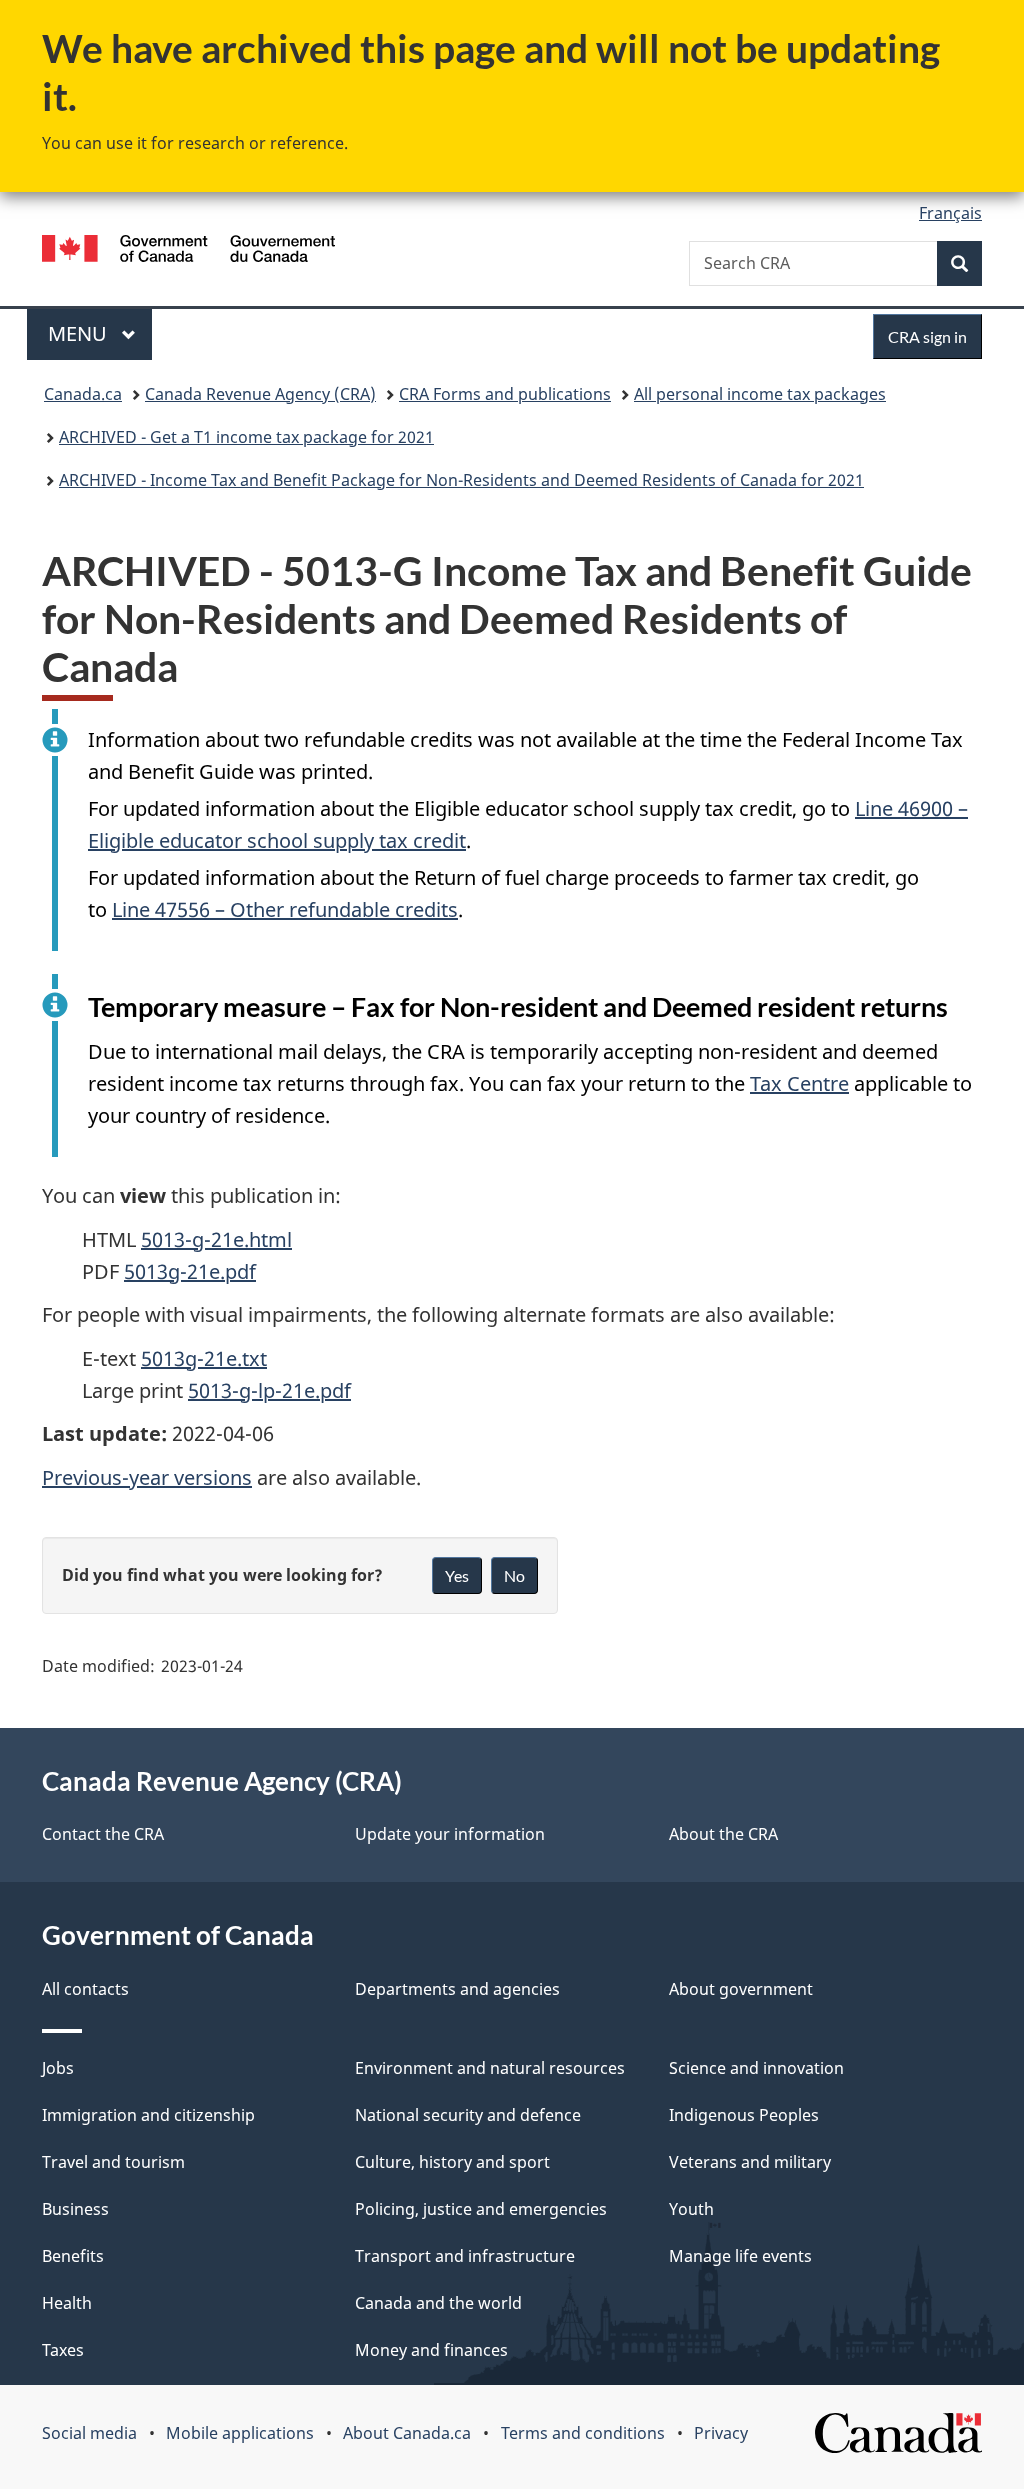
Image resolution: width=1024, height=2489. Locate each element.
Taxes (63, 2350)
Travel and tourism (113, 2162)
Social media (89, 2433)
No (514, 1575)
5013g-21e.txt (204, 1358)
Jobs (58, 2068)
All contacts (85, 1989)
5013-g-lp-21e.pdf (269, 1390)
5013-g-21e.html (216, 1239)
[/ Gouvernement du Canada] (188, 251)
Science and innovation (756, 2068)
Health (67, 2303)
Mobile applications (240, 2433)
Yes (457, 1575)
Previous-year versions (147, 1477)
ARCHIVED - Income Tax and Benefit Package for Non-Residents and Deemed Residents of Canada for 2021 (461, 480)
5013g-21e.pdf (190, 1271)
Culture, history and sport (452, 2162)
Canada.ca (83, 394)
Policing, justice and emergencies (481, 2209)
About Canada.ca (407, 2433)
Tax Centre (799, 1083)
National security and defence (468, 2115)
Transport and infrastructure (465, 2256)
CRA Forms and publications (505, 394)
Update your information (450, 1834)
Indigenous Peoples (744, 2115)
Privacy (721, 2433)
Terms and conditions (583, 2433)
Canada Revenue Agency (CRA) (260, 394)
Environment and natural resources (490, 2068)
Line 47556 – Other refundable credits (285, 909)
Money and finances (431, 2350)
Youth (691, 2209)
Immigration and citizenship (148, 2115)
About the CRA (723, 1834)
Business (75, 2209)
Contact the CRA (103, 1834)
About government (741, 1989)
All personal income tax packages (760, 394)
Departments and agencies (457, 1989)
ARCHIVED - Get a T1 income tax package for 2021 (246, 437)
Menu (80, 333)
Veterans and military (750, 2162)
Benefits (73, 2256)
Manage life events (740, 2256)
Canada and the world (438, 2303)
